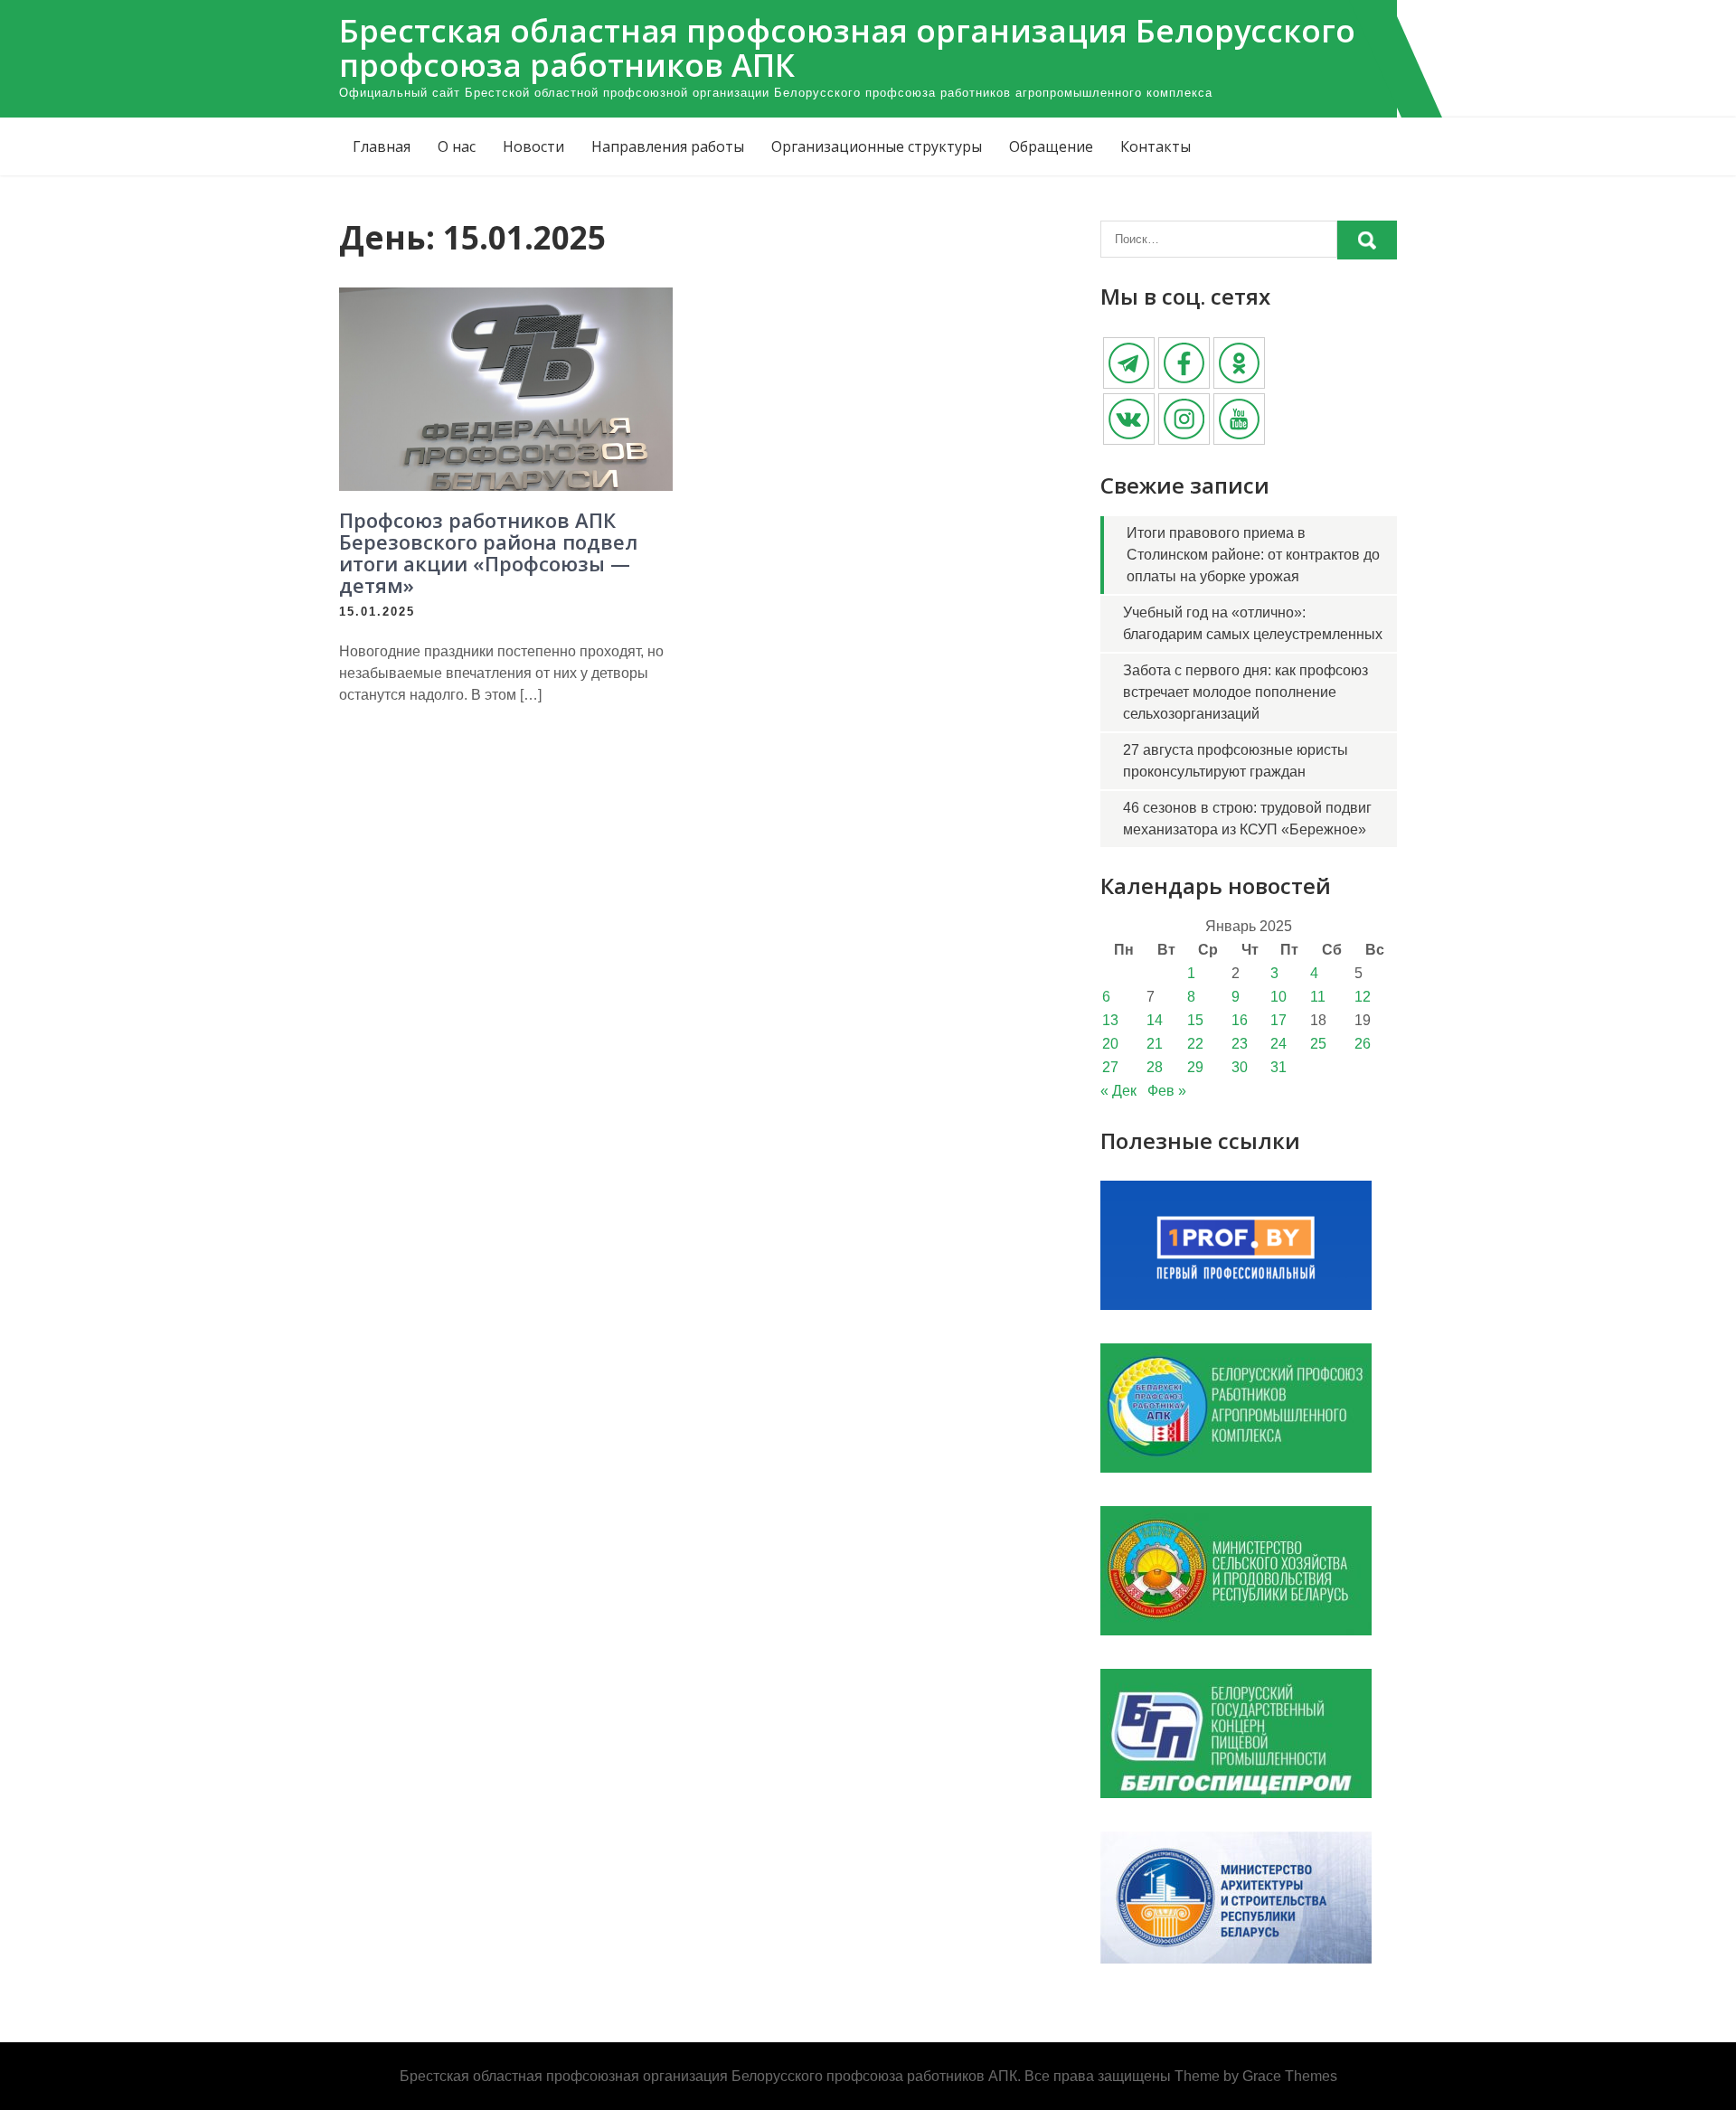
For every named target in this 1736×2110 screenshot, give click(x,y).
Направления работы (668, 146)
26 (1363, 1044)
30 (1240, 1067)
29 (1195, 1067)
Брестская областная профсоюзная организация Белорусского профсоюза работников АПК (847, 47)
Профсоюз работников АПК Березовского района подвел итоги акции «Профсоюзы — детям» (488, 553)
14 (1155, 1020)
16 (1240, 1020)
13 (1110, 1020)
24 (1278, 1044)
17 (1278, 1020)
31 (1278, 1067)
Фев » (1167, 1091)
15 (1195, 1020)
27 (1110, 1067)
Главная (382, 146)
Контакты (1156, 146)
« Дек (1118, 1091)
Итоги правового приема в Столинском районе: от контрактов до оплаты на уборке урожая (1253, 555)
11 (1318, 997)
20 (1110, 1044)
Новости (533, 146)
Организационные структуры (877, 146)
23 (1240, 1044)
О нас (457, 146)
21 (1155, 1044)
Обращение (1051, 146)
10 (1278, 997)
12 (1363, 997)
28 (1155, 1067)
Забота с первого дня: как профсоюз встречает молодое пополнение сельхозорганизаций (1245, 692)
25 (1318, 1044)
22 (1195, 1044)
